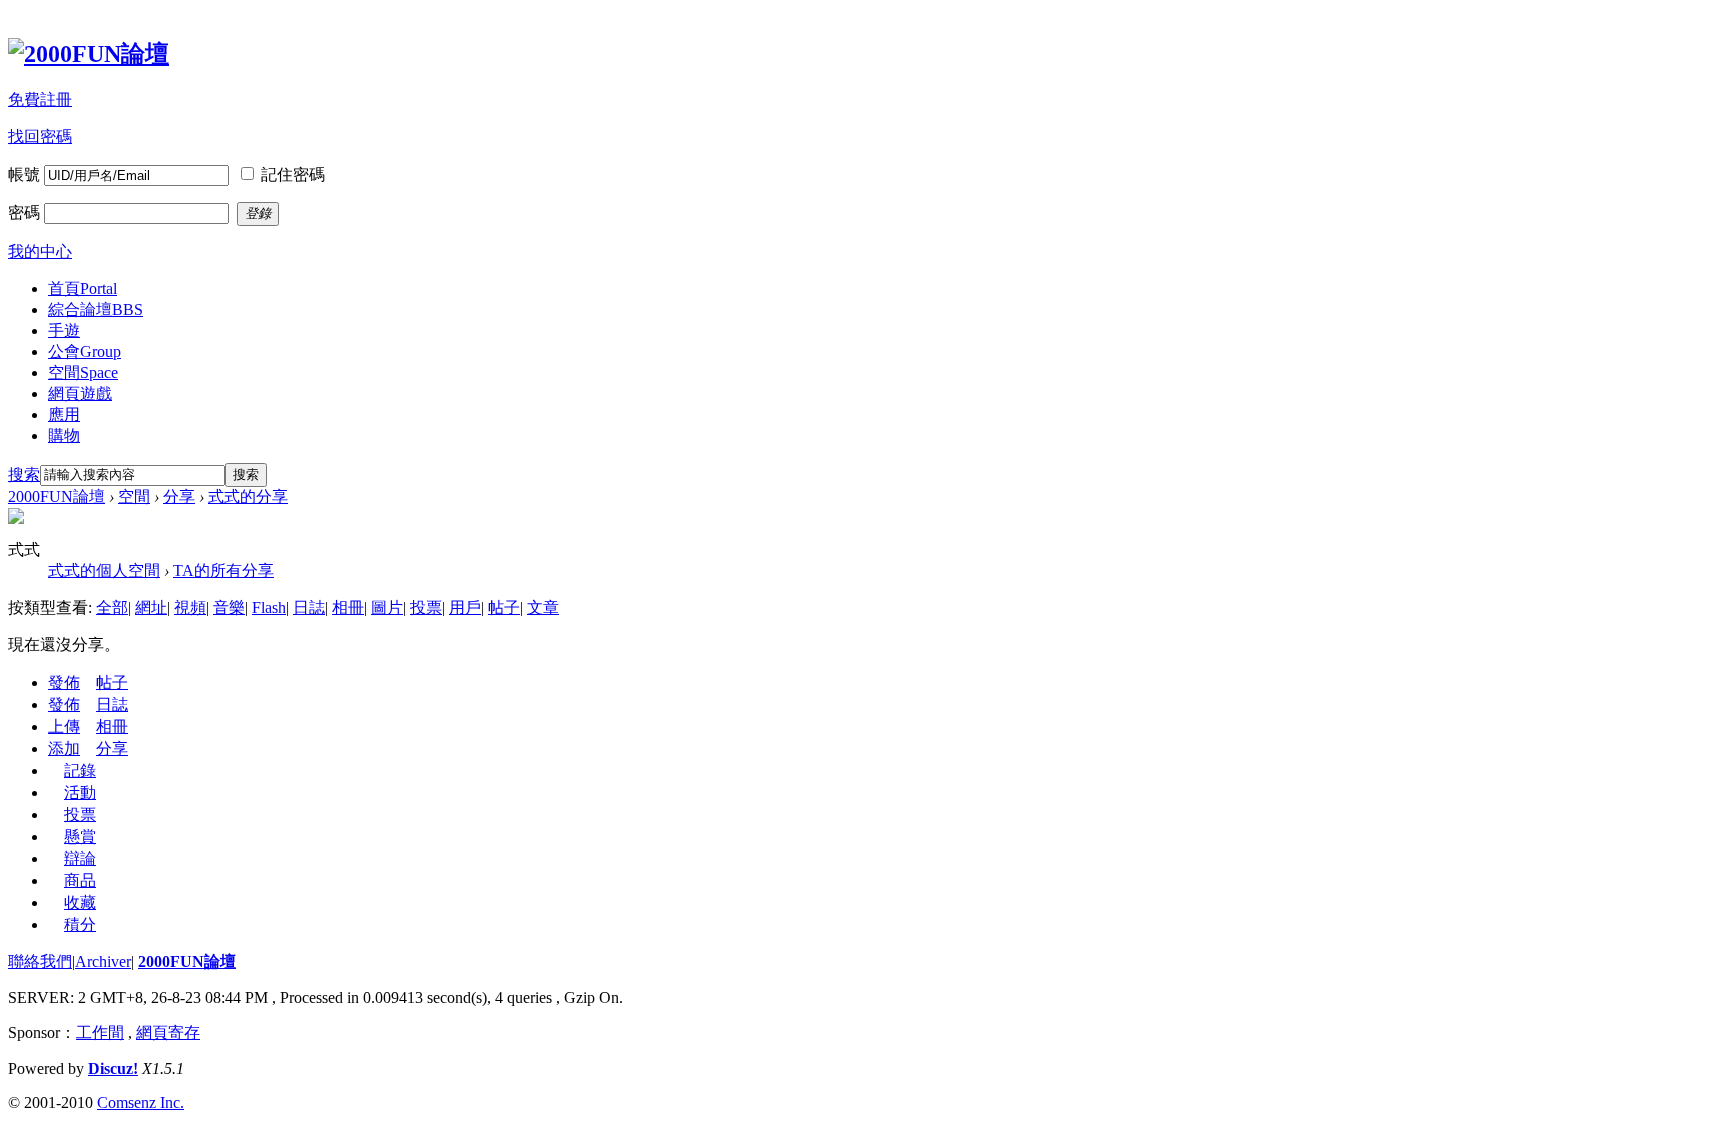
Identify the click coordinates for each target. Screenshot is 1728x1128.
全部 (112, 607)
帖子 (504, 607)
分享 (179, 496)
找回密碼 (40, 136)
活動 (80, 792)
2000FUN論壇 (56, 496)
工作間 (100, 1032)
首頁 (82, 288)
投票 (426, 607)
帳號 (24, 174)
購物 (64, 435)
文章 (543, 607)
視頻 (190, 607)
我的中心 (40, 251)
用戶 (465, 607)
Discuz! (113, 1068)
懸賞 (80, 836)
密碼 (24, 212)
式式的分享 (248, 496)
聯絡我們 (40, 961)
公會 (84, 351)
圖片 (387, 607)
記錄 (80, 770)
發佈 (64, 682)
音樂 (229, 607)
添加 (64, 748)
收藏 (80, 902)
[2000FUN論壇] (88, 54)
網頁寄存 (168, 1032)
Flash (269, 607)
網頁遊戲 (80, 393)
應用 (64, 414)
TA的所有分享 (223, 570)
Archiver (103, 961)
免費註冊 (40, 99)
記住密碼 (293, 174)
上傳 (64, 726)
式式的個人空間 (104, 570)
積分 (80, 924)
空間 (83, 372)
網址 (151, 607)
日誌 (309, 607)
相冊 (348, 607)
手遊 (64, 330)
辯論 (80, 858)
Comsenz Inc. (140, 1102)
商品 (80, 880)
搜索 (24, 474)
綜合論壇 (95, 309)
